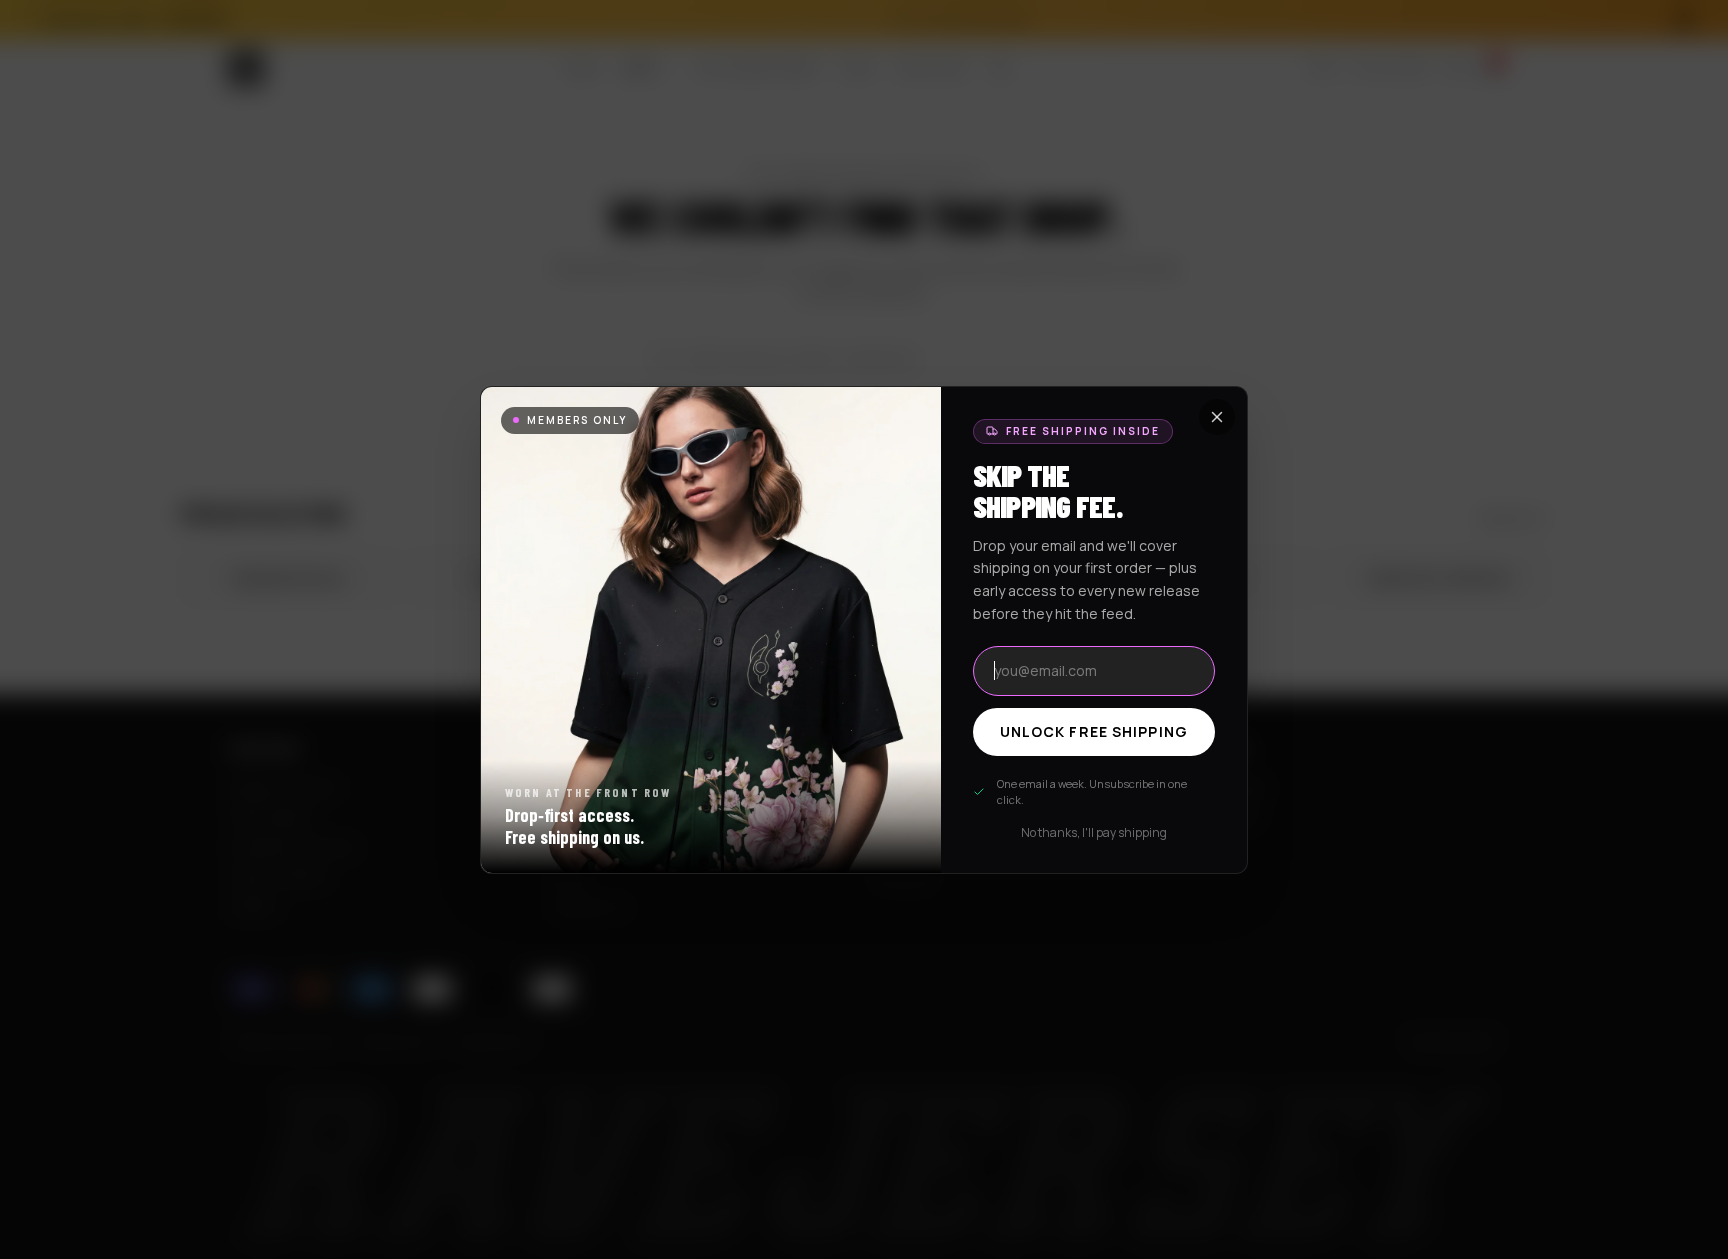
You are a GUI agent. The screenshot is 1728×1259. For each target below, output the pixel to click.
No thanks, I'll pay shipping (1094, 833)
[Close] (1217, 417)
